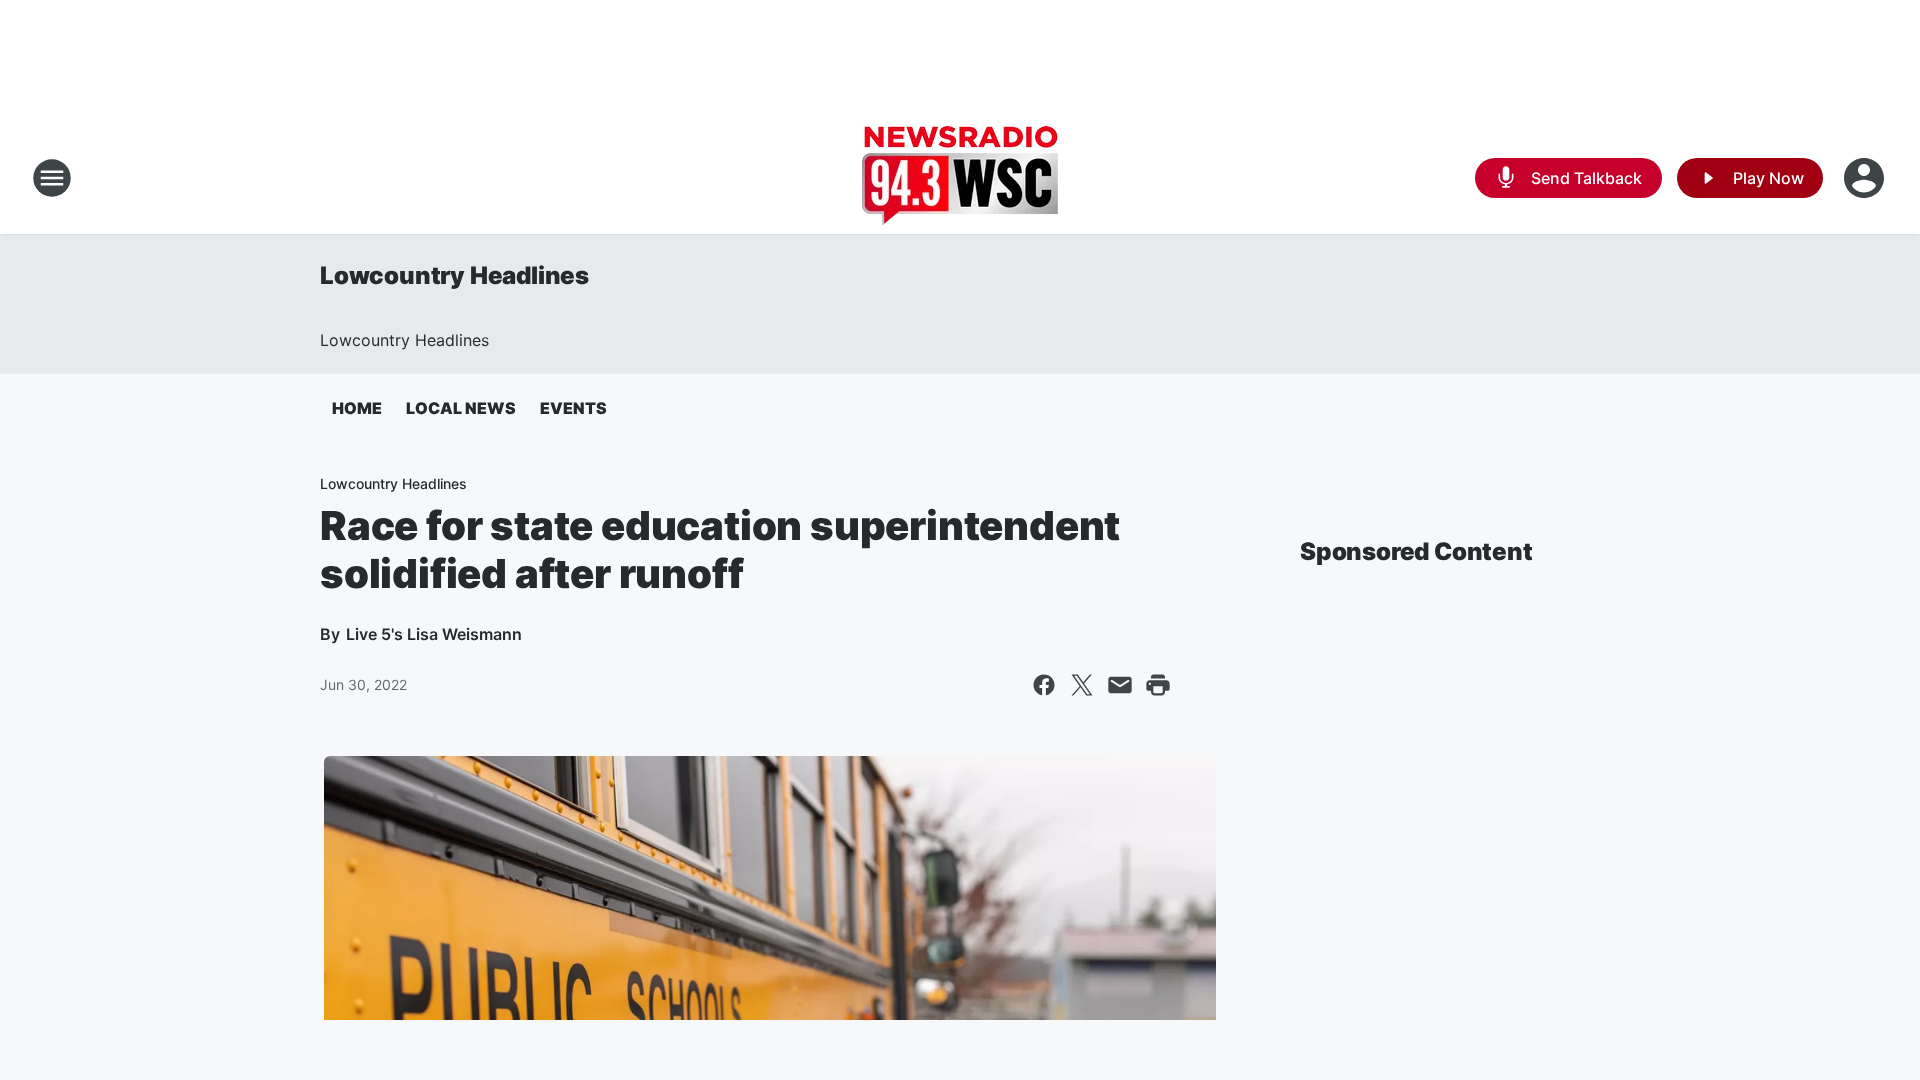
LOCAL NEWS (461, 408)
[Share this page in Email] (1120, 685)
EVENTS (573, 408)
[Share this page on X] (1082, 685)
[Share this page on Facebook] (1044, 685)
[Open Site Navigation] (52, 178)
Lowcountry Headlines (454, 275)
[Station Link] (960, 178)
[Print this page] (1158, 685)
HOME (357, 408)
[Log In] (1866, 178)
